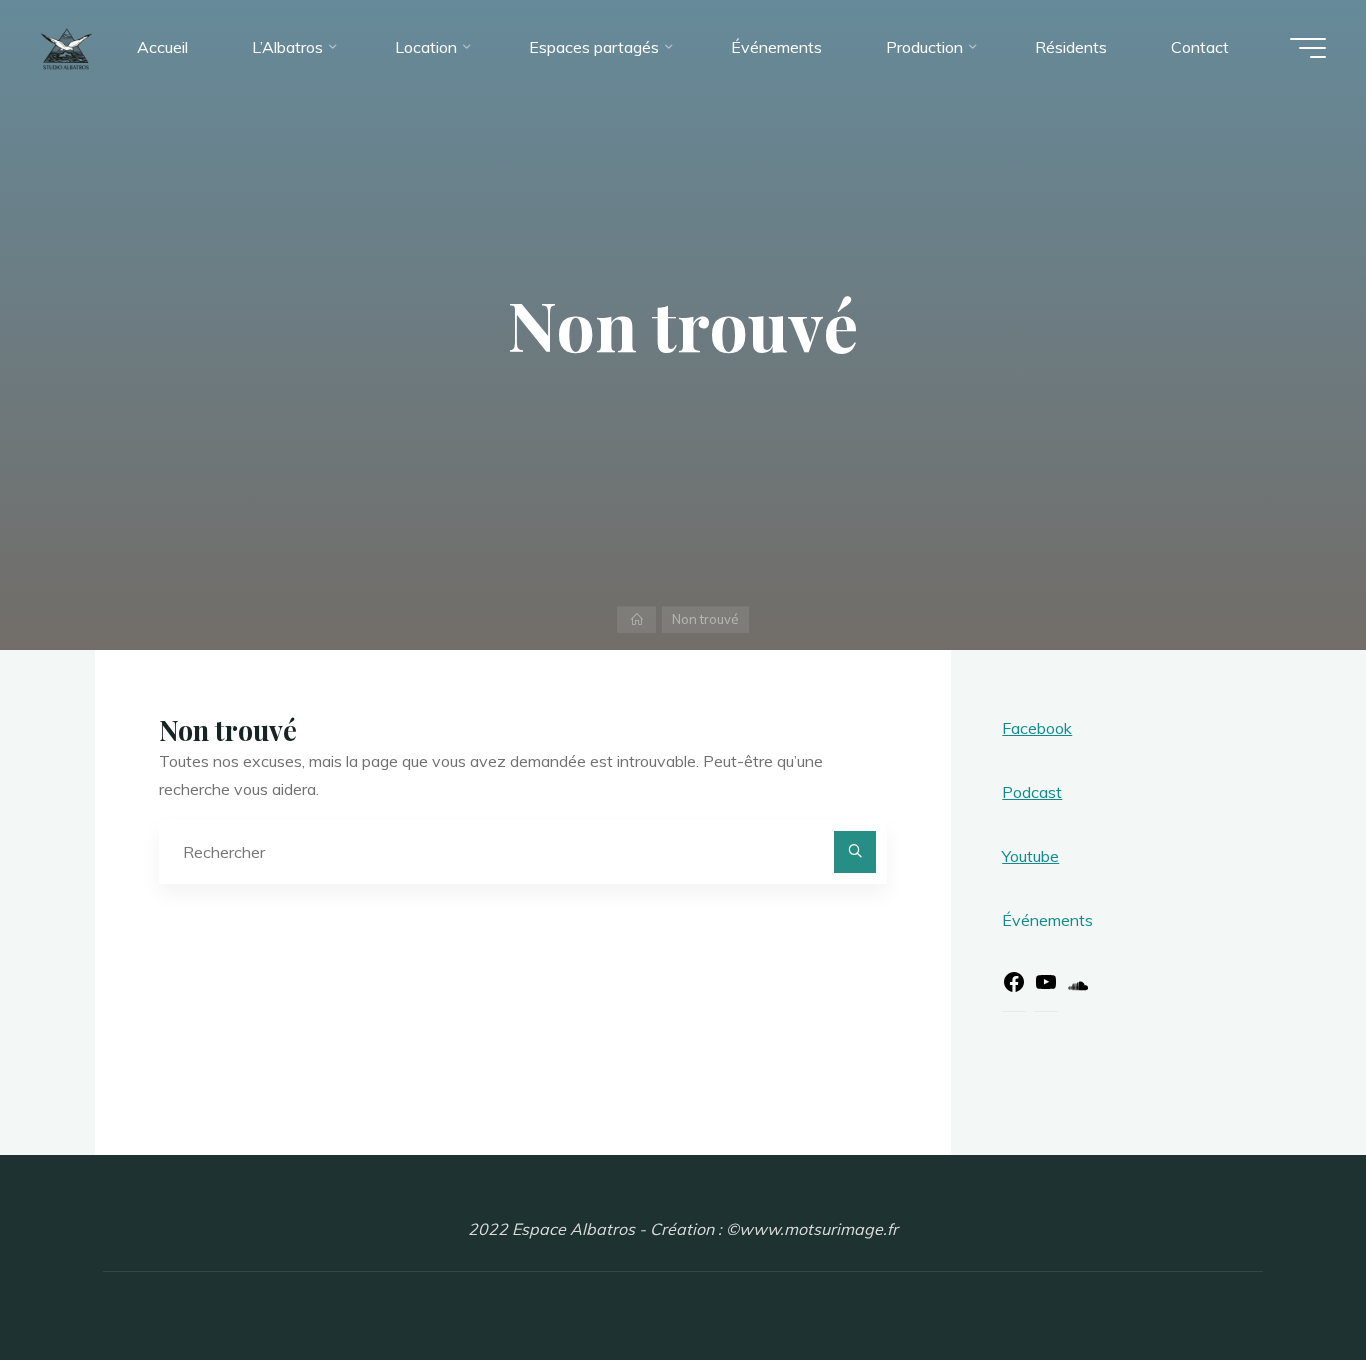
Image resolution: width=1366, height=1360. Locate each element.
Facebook (1037, 728)
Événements (1047, 920)
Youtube (1030, 856)
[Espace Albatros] (66, 47)
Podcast (1032, 792)
